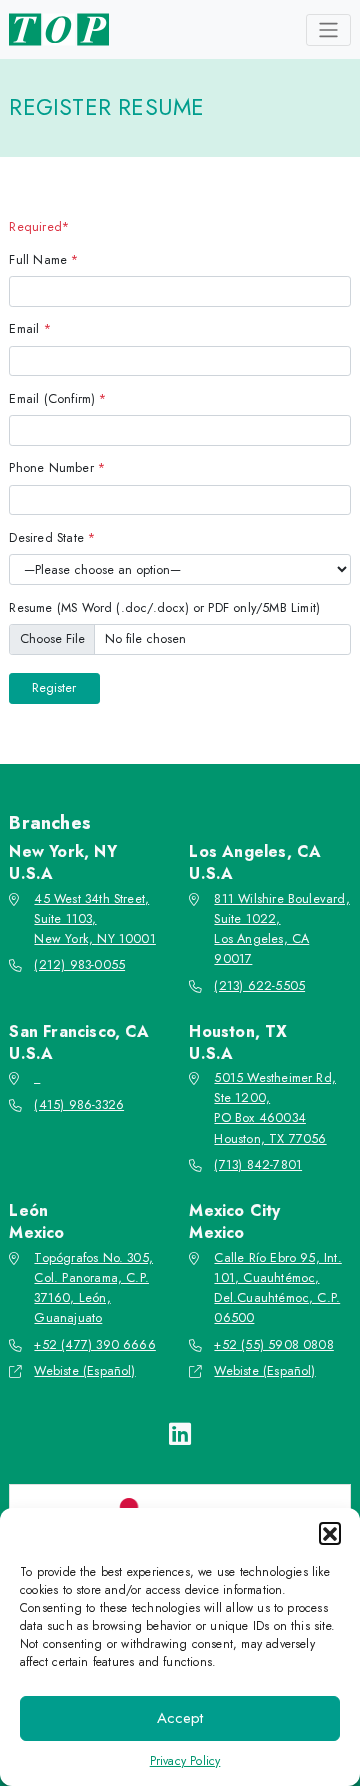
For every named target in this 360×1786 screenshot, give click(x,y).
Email (29, 329)
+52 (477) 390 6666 (94, 1345)
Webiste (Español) (84, 1371)
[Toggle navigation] (328, 30)
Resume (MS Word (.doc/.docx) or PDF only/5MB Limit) (164, 608)
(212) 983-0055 (79, 965)
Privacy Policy (185, 1761)
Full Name (43, 260)
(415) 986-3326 (79, 1105)
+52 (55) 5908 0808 (273, 1345)
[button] (330, 1533)
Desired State (52, 538)
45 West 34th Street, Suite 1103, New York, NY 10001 (94, 919)
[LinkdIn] (180, 1434)
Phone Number (57, 468)
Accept (180, 1718)
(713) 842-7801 (258, 1165)
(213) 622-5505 (259, 986)
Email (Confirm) (57, 399)
